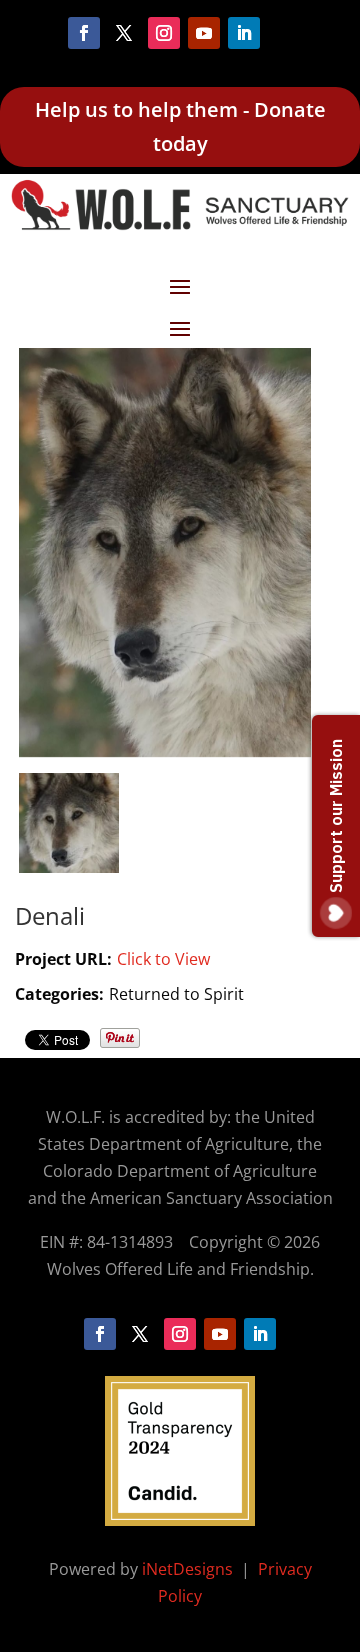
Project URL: (63, 959)
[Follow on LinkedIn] (244, 33)
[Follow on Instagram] (164, 33)
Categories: (59, 994)
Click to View (163, 959)
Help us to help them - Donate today (180, 126)
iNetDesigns (189, 1569)
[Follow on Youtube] (204, 33)
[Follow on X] (124, 33)
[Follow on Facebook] (84, 33)
